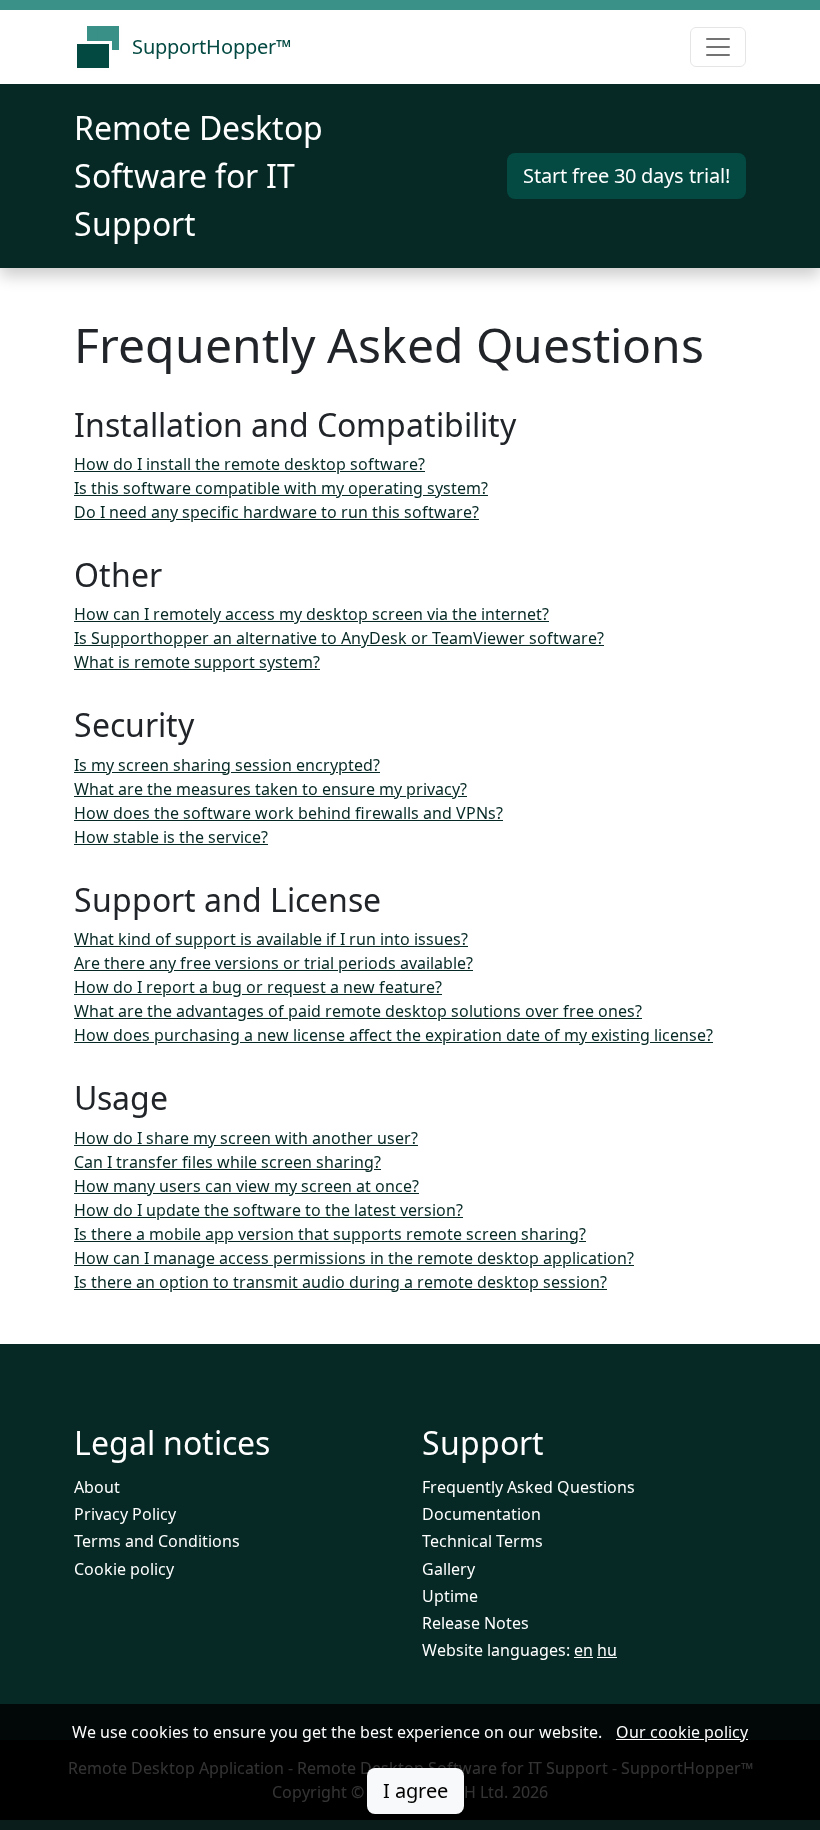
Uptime (450, 1596)
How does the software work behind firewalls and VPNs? (288, 813)
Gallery (448, 1569)
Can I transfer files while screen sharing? (227, 1162)
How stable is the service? (171, 837)
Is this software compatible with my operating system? (281, 488)
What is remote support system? (197, 662)
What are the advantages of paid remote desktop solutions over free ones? (358, 1011)
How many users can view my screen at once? (246, 1186)
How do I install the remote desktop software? (249, 464)
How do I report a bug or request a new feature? (258, 987)
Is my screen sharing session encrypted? (227, 765)
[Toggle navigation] (718, 47)
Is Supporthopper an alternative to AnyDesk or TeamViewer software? (339, 638)
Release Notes (475, 1623)
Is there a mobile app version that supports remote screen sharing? (330, 1234)
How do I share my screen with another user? (246, 1138)
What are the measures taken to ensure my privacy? (270, 789)
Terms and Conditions (157, 1541)
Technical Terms (482, 1541)
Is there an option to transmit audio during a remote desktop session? (340, 1282)
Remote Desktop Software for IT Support (198, 175)
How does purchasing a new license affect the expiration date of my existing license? (393, 1035)
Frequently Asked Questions (528, 1487)
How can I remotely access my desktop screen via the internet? (311, 614)
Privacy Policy (125, 1514)
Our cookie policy (682, 1732)
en (583, 1650)
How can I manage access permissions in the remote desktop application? (354, 1258)
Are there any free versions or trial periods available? (273, 963)
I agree (415, 1790)
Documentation (481, 1514)
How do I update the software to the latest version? (268, 1210)
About (97, 1487)
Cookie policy (124, 1569)
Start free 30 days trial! (626, 175)
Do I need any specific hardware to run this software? (276, 512)
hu (607, 1650)
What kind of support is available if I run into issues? (271, 939)
